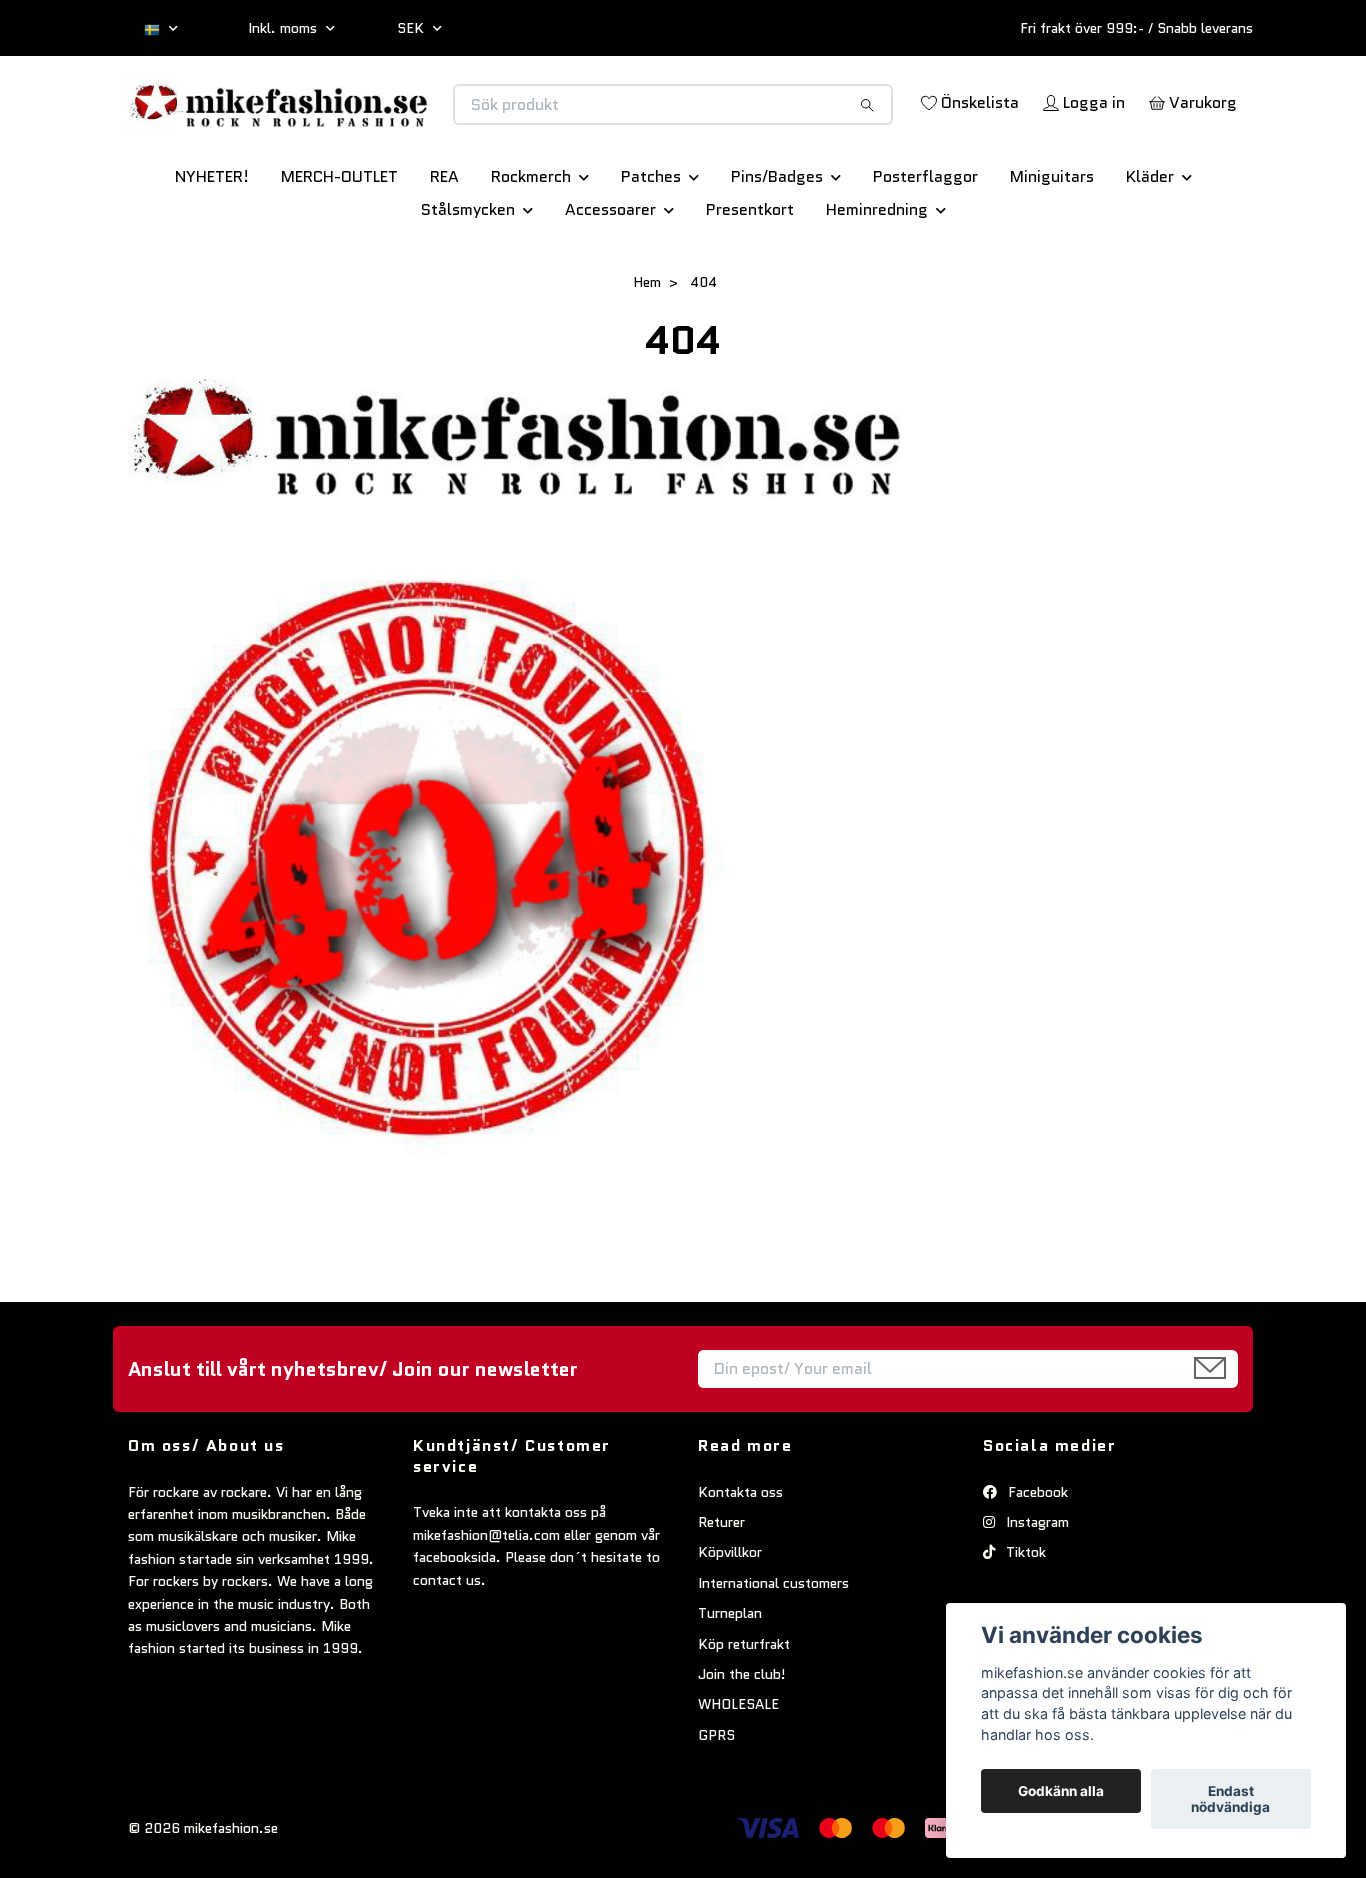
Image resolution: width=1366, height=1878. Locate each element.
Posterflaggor (925, 246)
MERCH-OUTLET (339, 246)
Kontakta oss (740, 1562)
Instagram (1035, 1592)
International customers (773, 1653)
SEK (412, 28)
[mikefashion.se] (406, 125)
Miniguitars (1052, 246)
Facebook (1036, 1562)
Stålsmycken (468, 279)
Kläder (1150, 246)
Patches (651, 246)
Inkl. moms (284, 28)
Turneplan (730, 1683)
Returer (721, 1592)
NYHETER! (212, 246)
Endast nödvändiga (1230, 1799)
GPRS (716, 1805)
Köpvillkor (730, 1623)
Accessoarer (610, 279)
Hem (647, 352)
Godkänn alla (1061, 1791)
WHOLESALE (738, 1775)
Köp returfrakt (744, 1714)
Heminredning (877, 279)
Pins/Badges (777, 246)
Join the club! (742, 1744)
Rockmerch (531, 246)
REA (444, 246)
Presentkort (750, 279)
